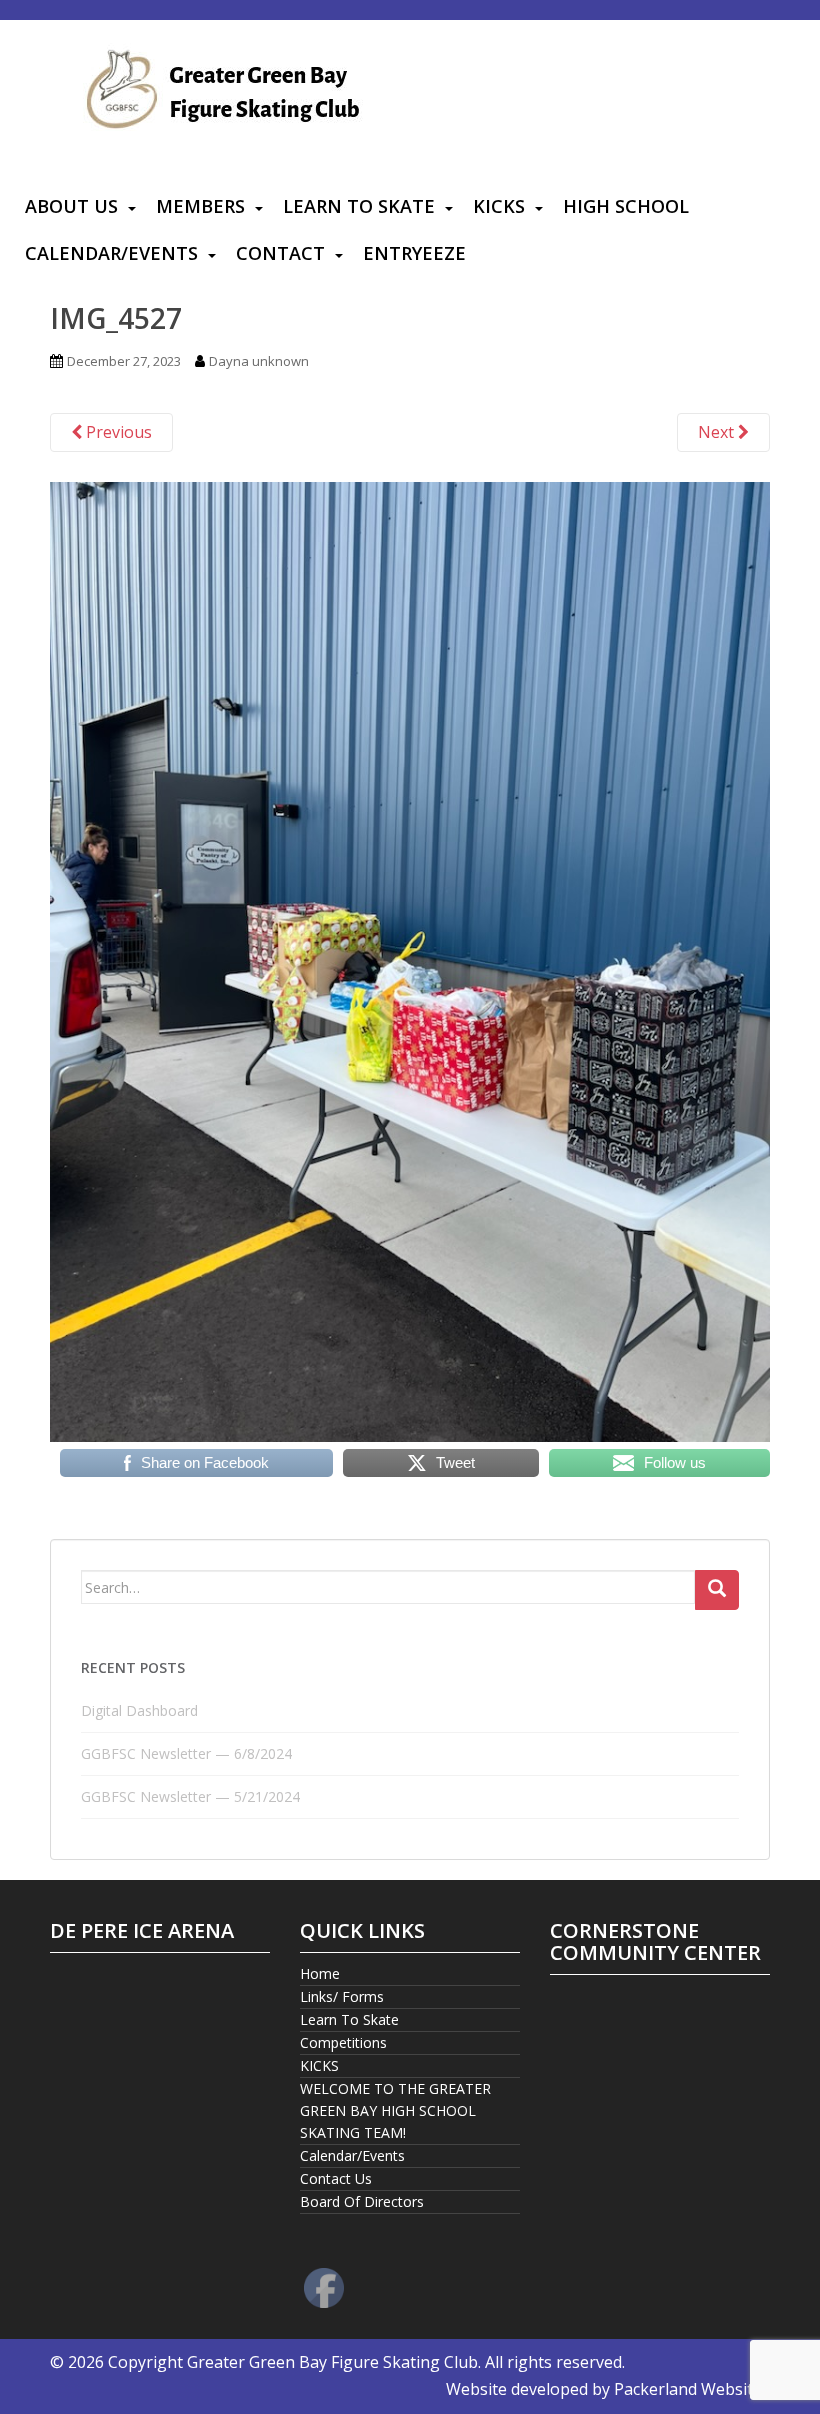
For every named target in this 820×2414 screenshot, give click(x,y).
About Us (71, 206)
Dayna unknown (259, 361)
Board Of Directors (362, 2201)
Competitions (343, 2042)
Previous (117, 432)
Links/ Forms (342, 1996)
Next (718, 432)
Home (320, 1973)
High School (626, 206)
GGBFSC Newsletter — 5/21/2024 (190, 1796)
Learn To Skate (359, 206)
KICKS (499, 206)
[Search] (717, 1590)
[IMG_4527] (410, 960)
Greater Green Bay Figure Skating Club (332, 2362)
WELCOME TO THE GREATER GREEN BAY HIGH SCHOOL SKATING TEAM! (395, 2110)
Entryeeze (414, 253)
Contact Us (336, 2178)
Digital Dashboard (139, 1710)
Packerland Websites (692, 2389)
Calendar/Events (111, 253)
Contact (280, 253)
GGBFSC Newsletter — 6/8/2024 (186, 1753)
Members (200, 206)
